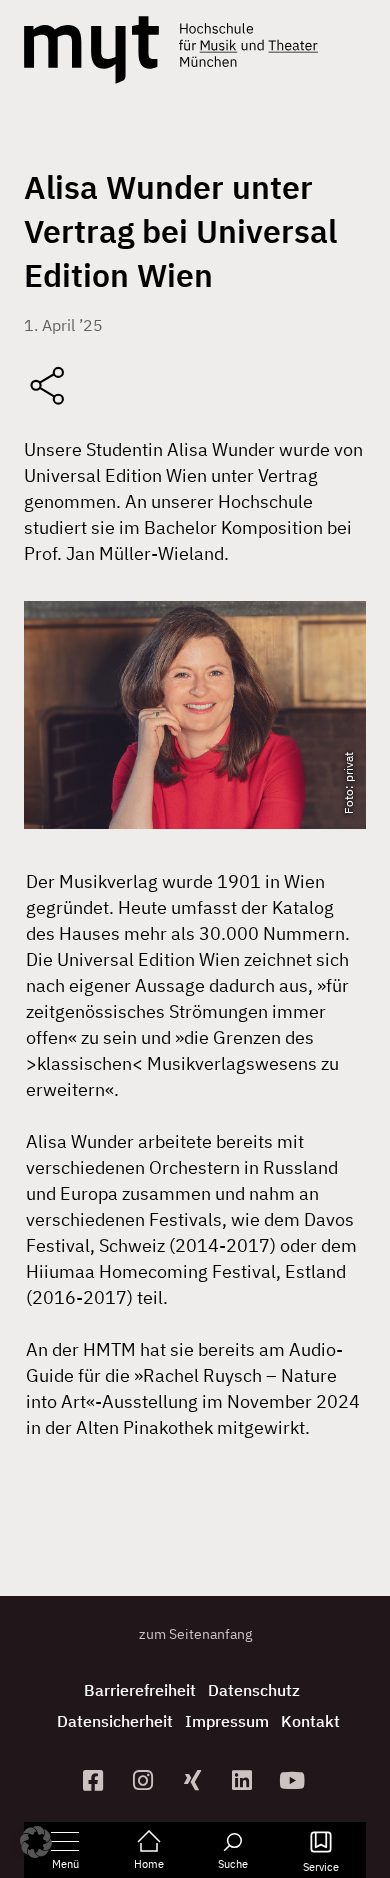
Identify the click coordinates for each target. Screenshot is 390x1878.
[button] (36, 1842)
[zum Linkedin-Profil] (245, 1780)
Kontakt (310, 1721)
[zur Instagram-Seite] (145, 1780)
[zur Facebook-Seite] (96, 1780)
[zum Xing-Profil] (195, 1780)
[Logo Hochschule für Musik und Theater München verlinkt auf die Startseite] (91, 50)
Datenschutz (254, 1690)
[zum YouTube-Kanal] (295, 1780)
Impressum (227, 1721)
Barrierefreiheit (140, 1690)
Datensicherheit (115, 1721)
